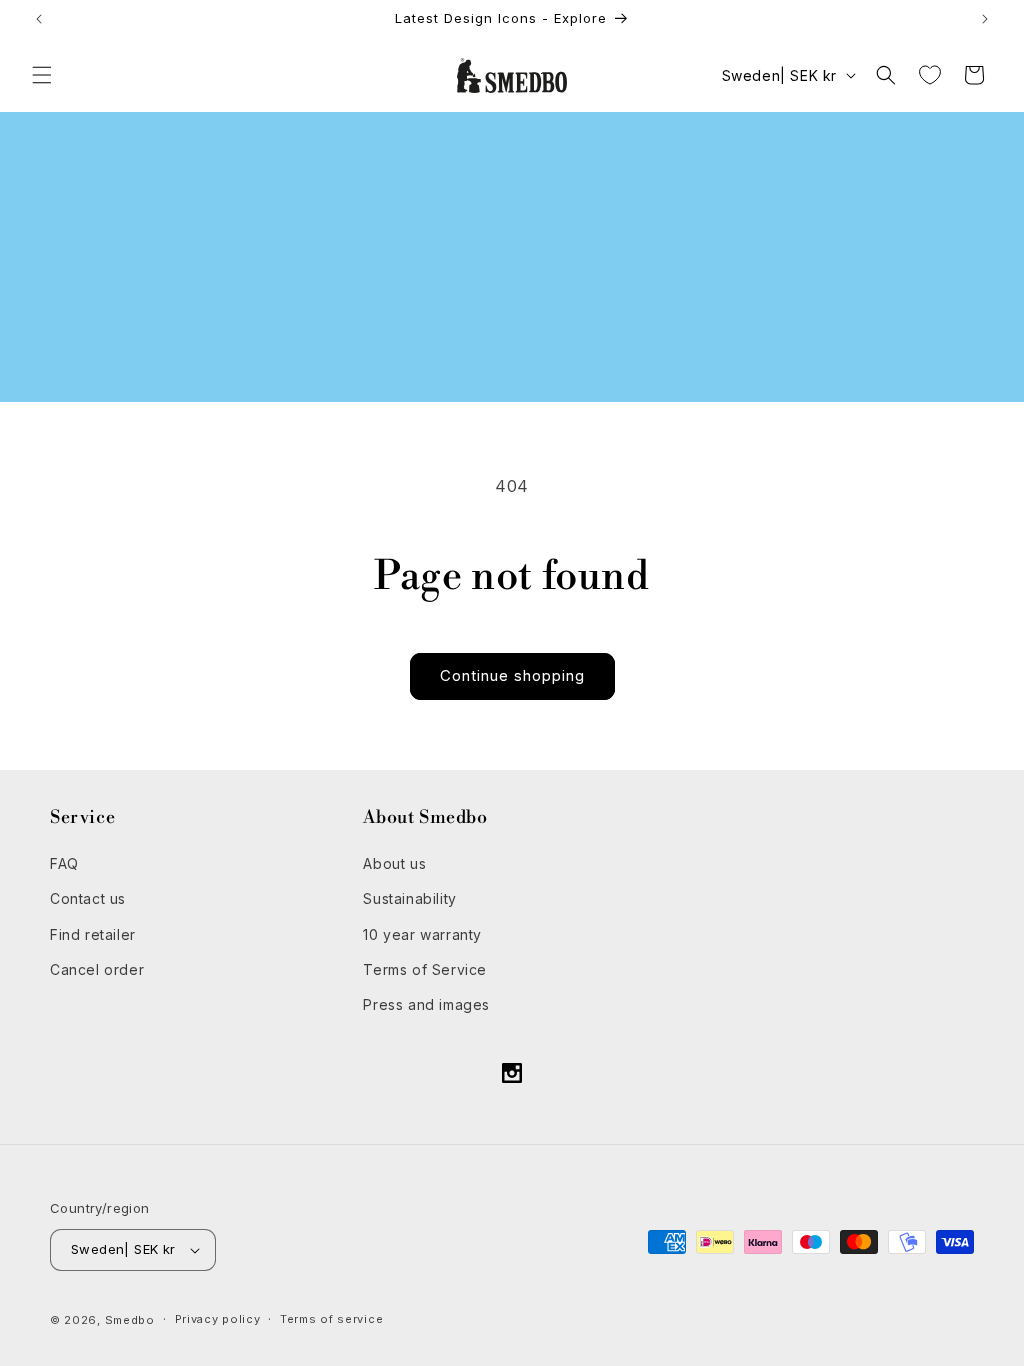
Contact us (88, 898)
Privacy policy (218, 1319)
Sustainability (409, 898)
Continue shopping (512, 675)
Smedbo (130, 1320)
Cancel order (97, 969)
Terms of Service (425, 969)
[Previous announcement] (39, 19)
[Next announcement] (985, 19)
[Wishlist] (930, 75)
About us (394, 863)
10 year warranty (422, 934)
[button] (42, 75)
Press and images (426, 1004)
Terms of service (331, 1319)
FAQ (64, 863)
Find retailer (93, 934)
